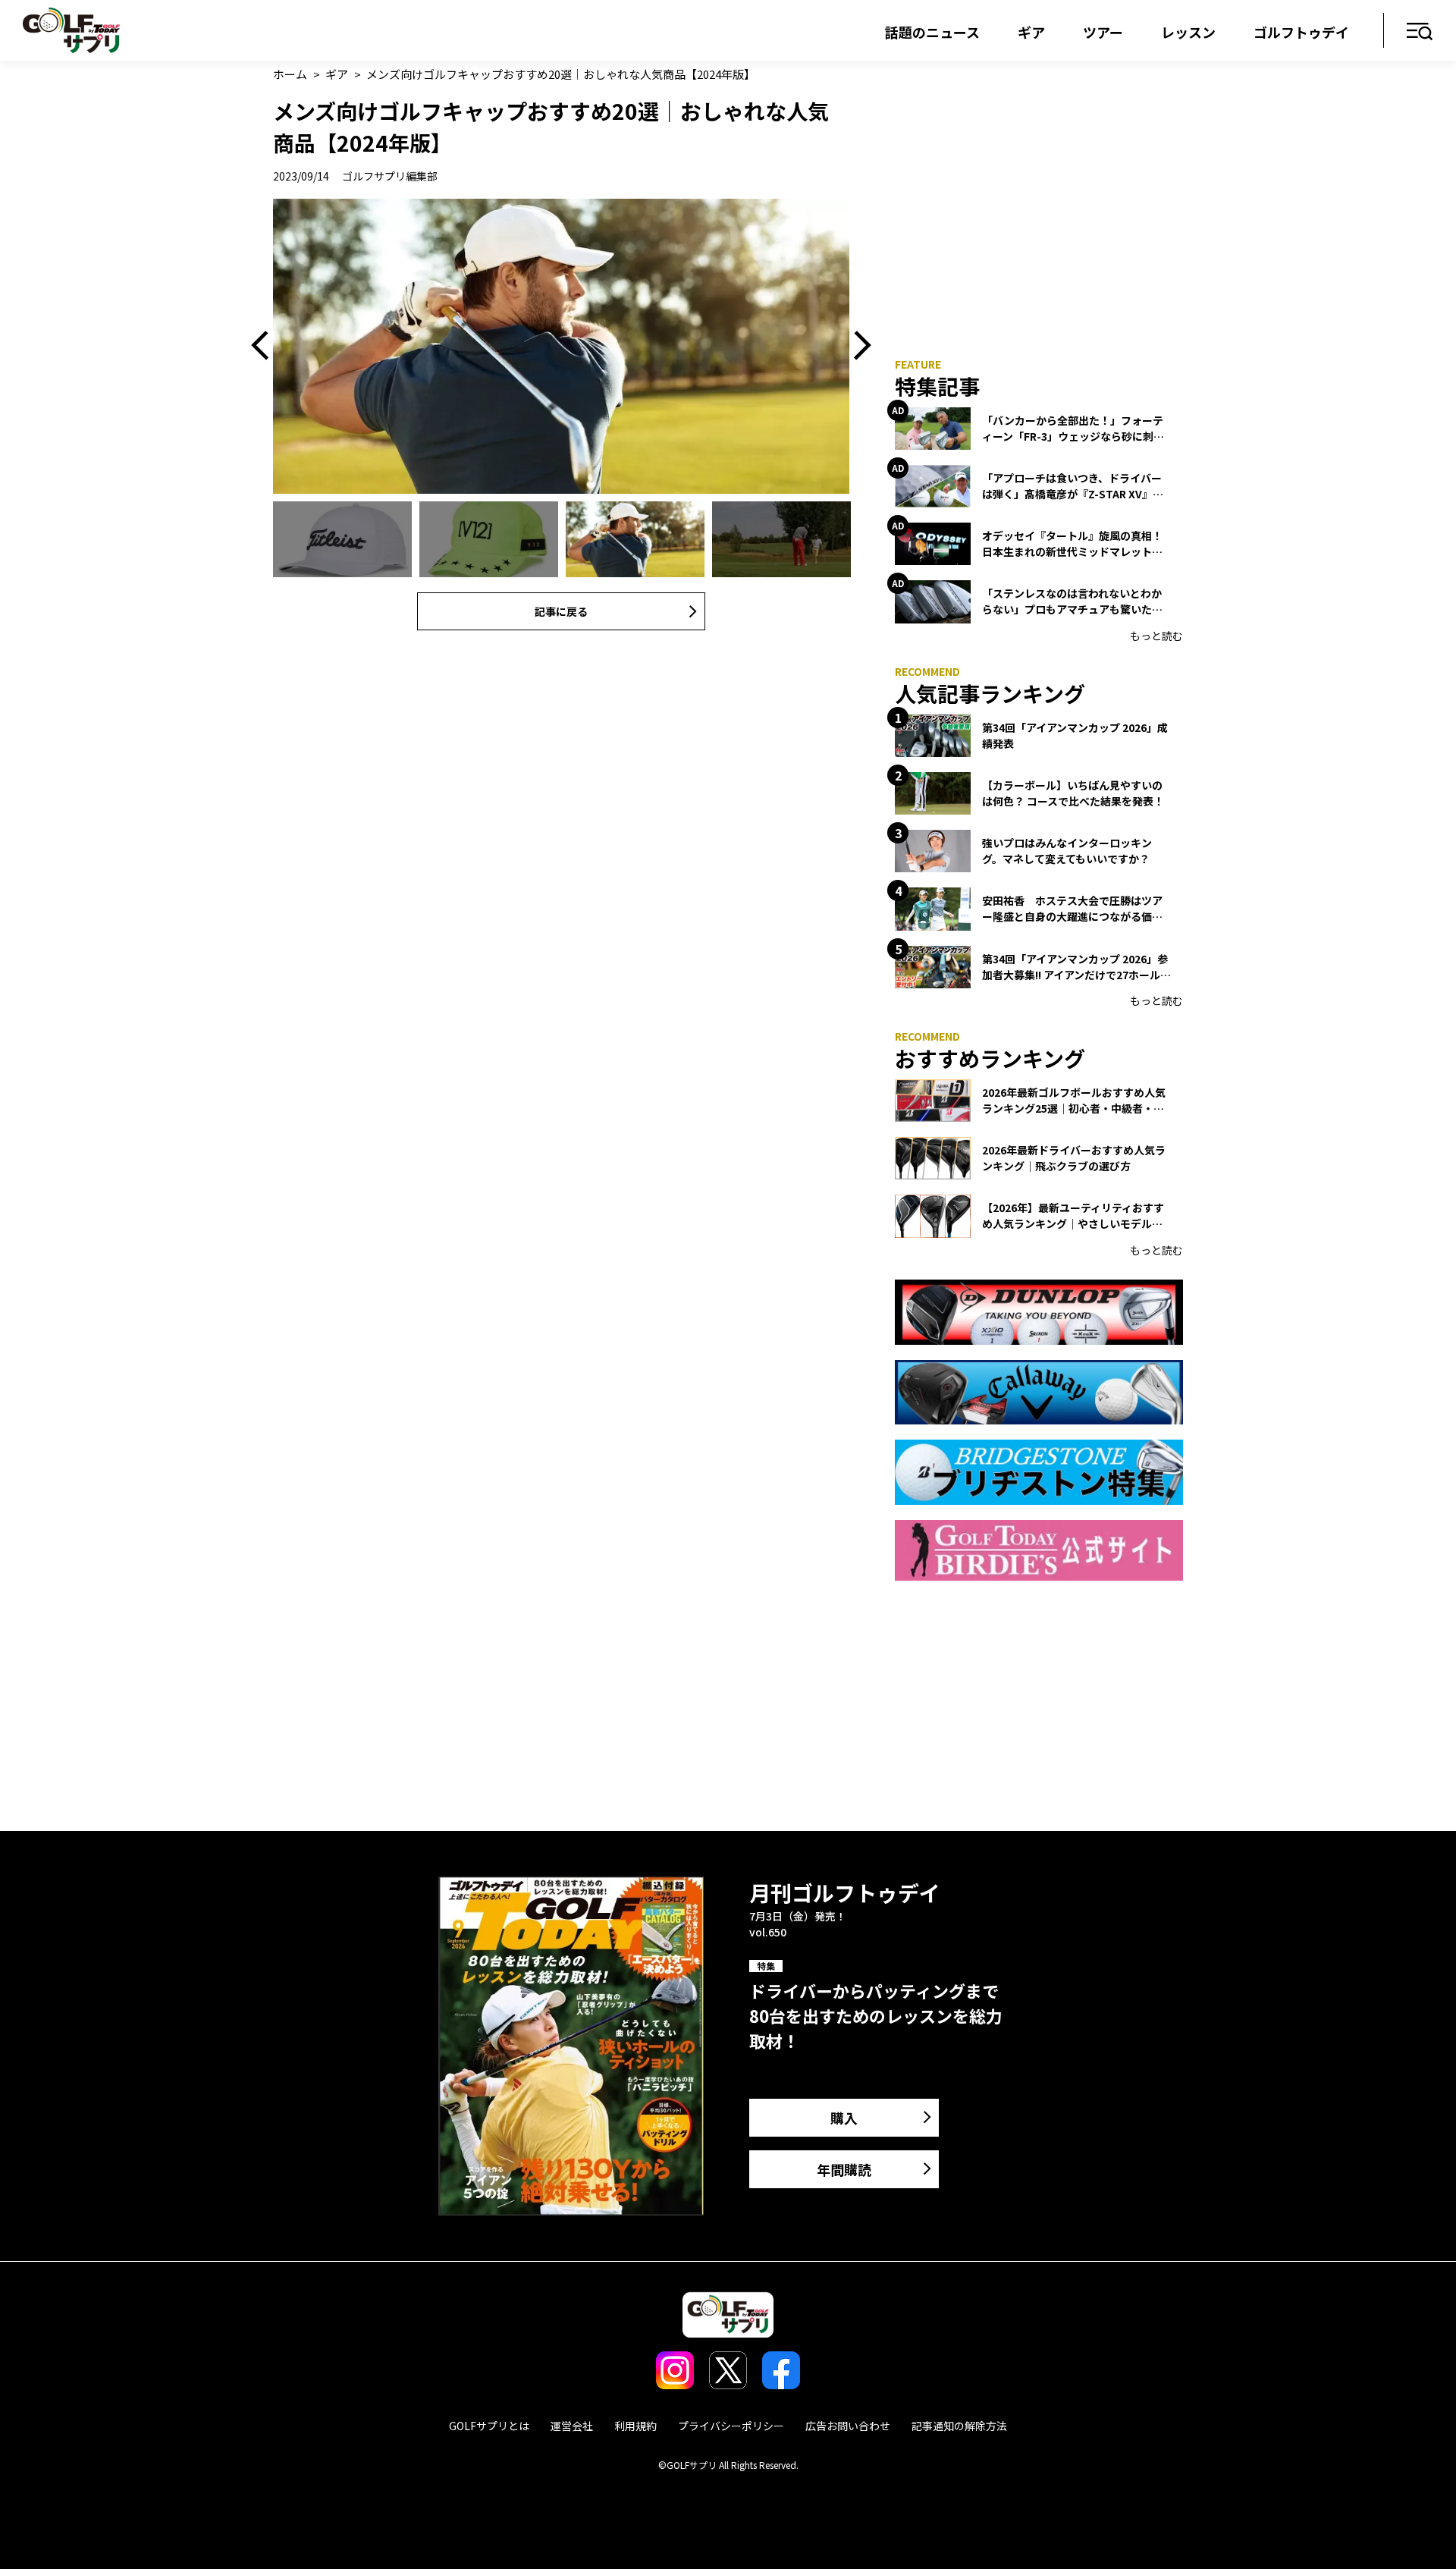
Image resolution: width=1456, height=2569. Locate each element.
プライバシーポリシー (731, 2426)
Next (857, 346)
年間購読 (844, 2169)
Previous (265, 346)
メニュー (1420, 32)
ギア (1031, 32)
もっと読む (1156, 636)
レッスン (1188, 32)
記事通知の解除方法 (959, 2426)
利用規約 (635, 2426)
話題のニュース (932, 32)
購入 (844, 2118)
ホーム (290, 74)
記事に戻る (561, 611)
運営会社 (572, 2426)
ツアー (1103, 32)
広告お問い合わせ (848, 2426)
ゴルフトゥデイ (1301, 32)
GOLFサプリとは (489, 2426)
